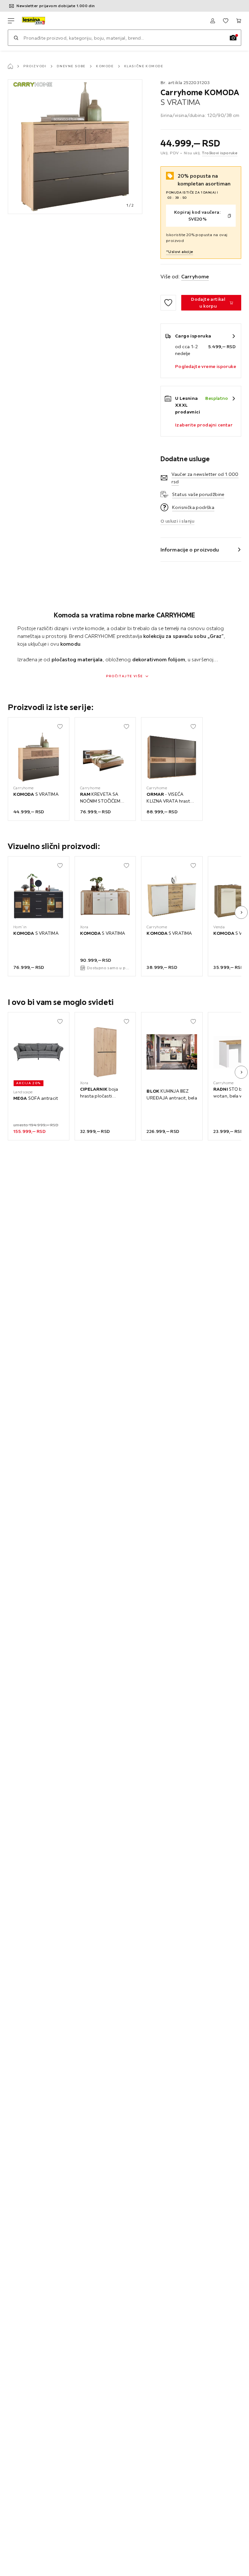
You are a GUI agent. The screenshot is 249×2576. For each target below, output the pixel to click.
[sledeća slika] (241, 912)
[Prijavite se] (213, 21)
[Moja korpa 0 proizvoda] (239, 21)
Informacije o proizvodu (190, 550)
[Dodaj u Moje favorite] (168, 303)
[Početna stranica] (10, 66)
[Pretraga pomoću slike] (233, 38)
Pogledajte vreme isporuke (206, 366)
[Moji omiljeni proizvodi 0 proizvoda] (226, 21)
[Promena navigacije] (11, 21)
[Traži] (16, 38)
